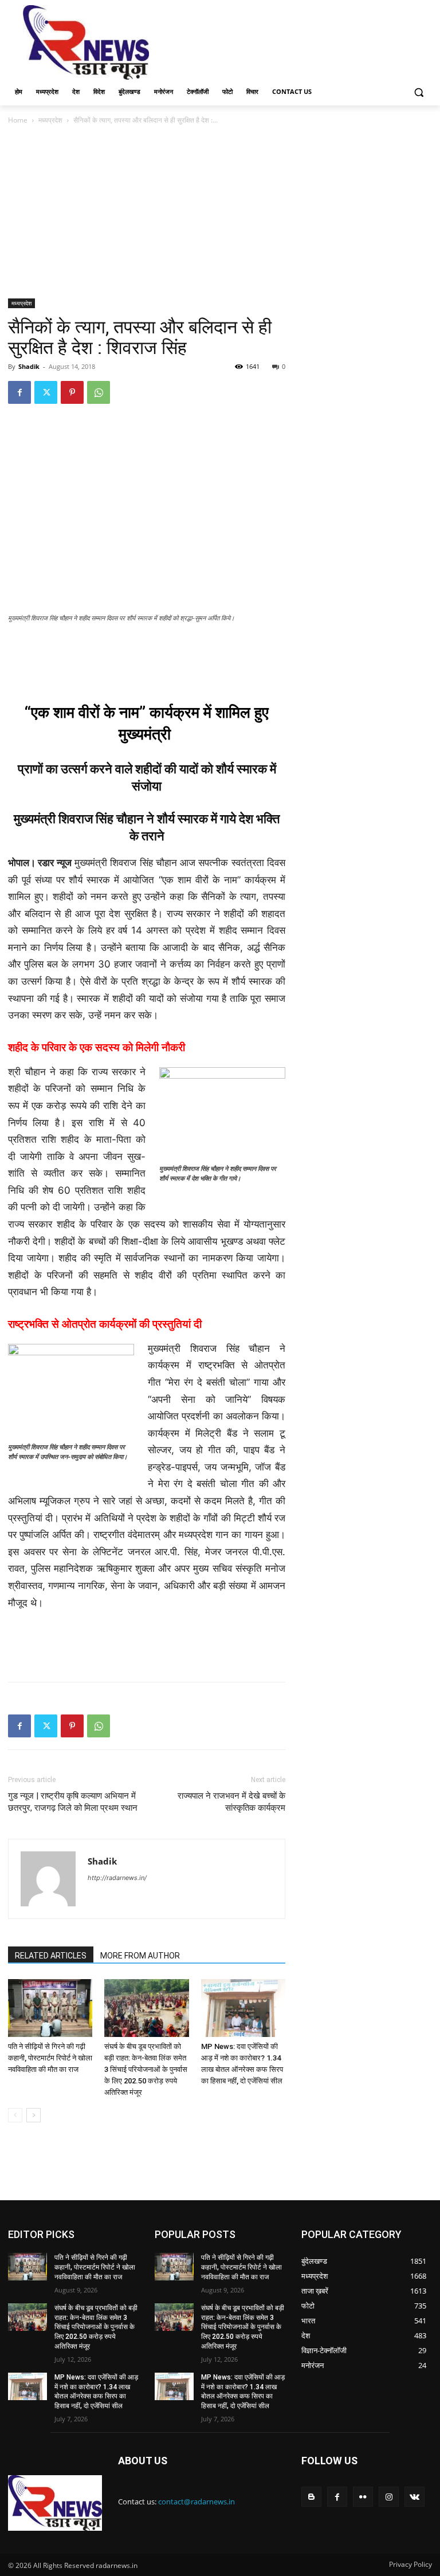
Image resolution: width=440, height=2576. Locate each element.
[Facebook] (19, 392)
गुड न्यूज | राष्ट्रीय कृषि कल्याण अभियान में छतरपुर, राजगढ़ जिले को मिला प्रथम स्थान (73, 1802)
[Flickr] (363, 2497)
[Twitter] (46, 392)
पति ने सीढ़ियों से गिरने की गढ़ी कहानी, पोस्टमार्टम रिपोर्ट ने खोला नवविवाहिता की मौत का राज (50, 2058)
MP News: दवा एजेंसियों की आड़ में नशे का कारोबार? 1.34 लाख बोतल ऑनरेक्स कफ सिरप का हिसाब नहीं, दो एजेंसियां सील (96, 2392)
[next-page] (34, 2115)
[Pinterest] (72, 392)
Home (18, 120)
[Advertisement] (298, 41)
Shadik (29, 366)
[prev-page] (15, 2115)
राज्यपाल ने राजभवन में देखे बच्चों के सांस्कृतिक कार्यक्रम (231, 1802)
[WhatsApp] (99, 392)
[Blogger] (311, 2497)
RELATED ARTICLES (51, 1956)
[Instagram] (389, 2497)
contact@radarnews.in (197, 2502)
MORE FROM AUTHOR (140, 1956)
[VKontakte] (415, 2497)
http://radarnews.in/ (117, 1878)
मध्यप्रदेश (50, 120)
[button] (419, 92)
